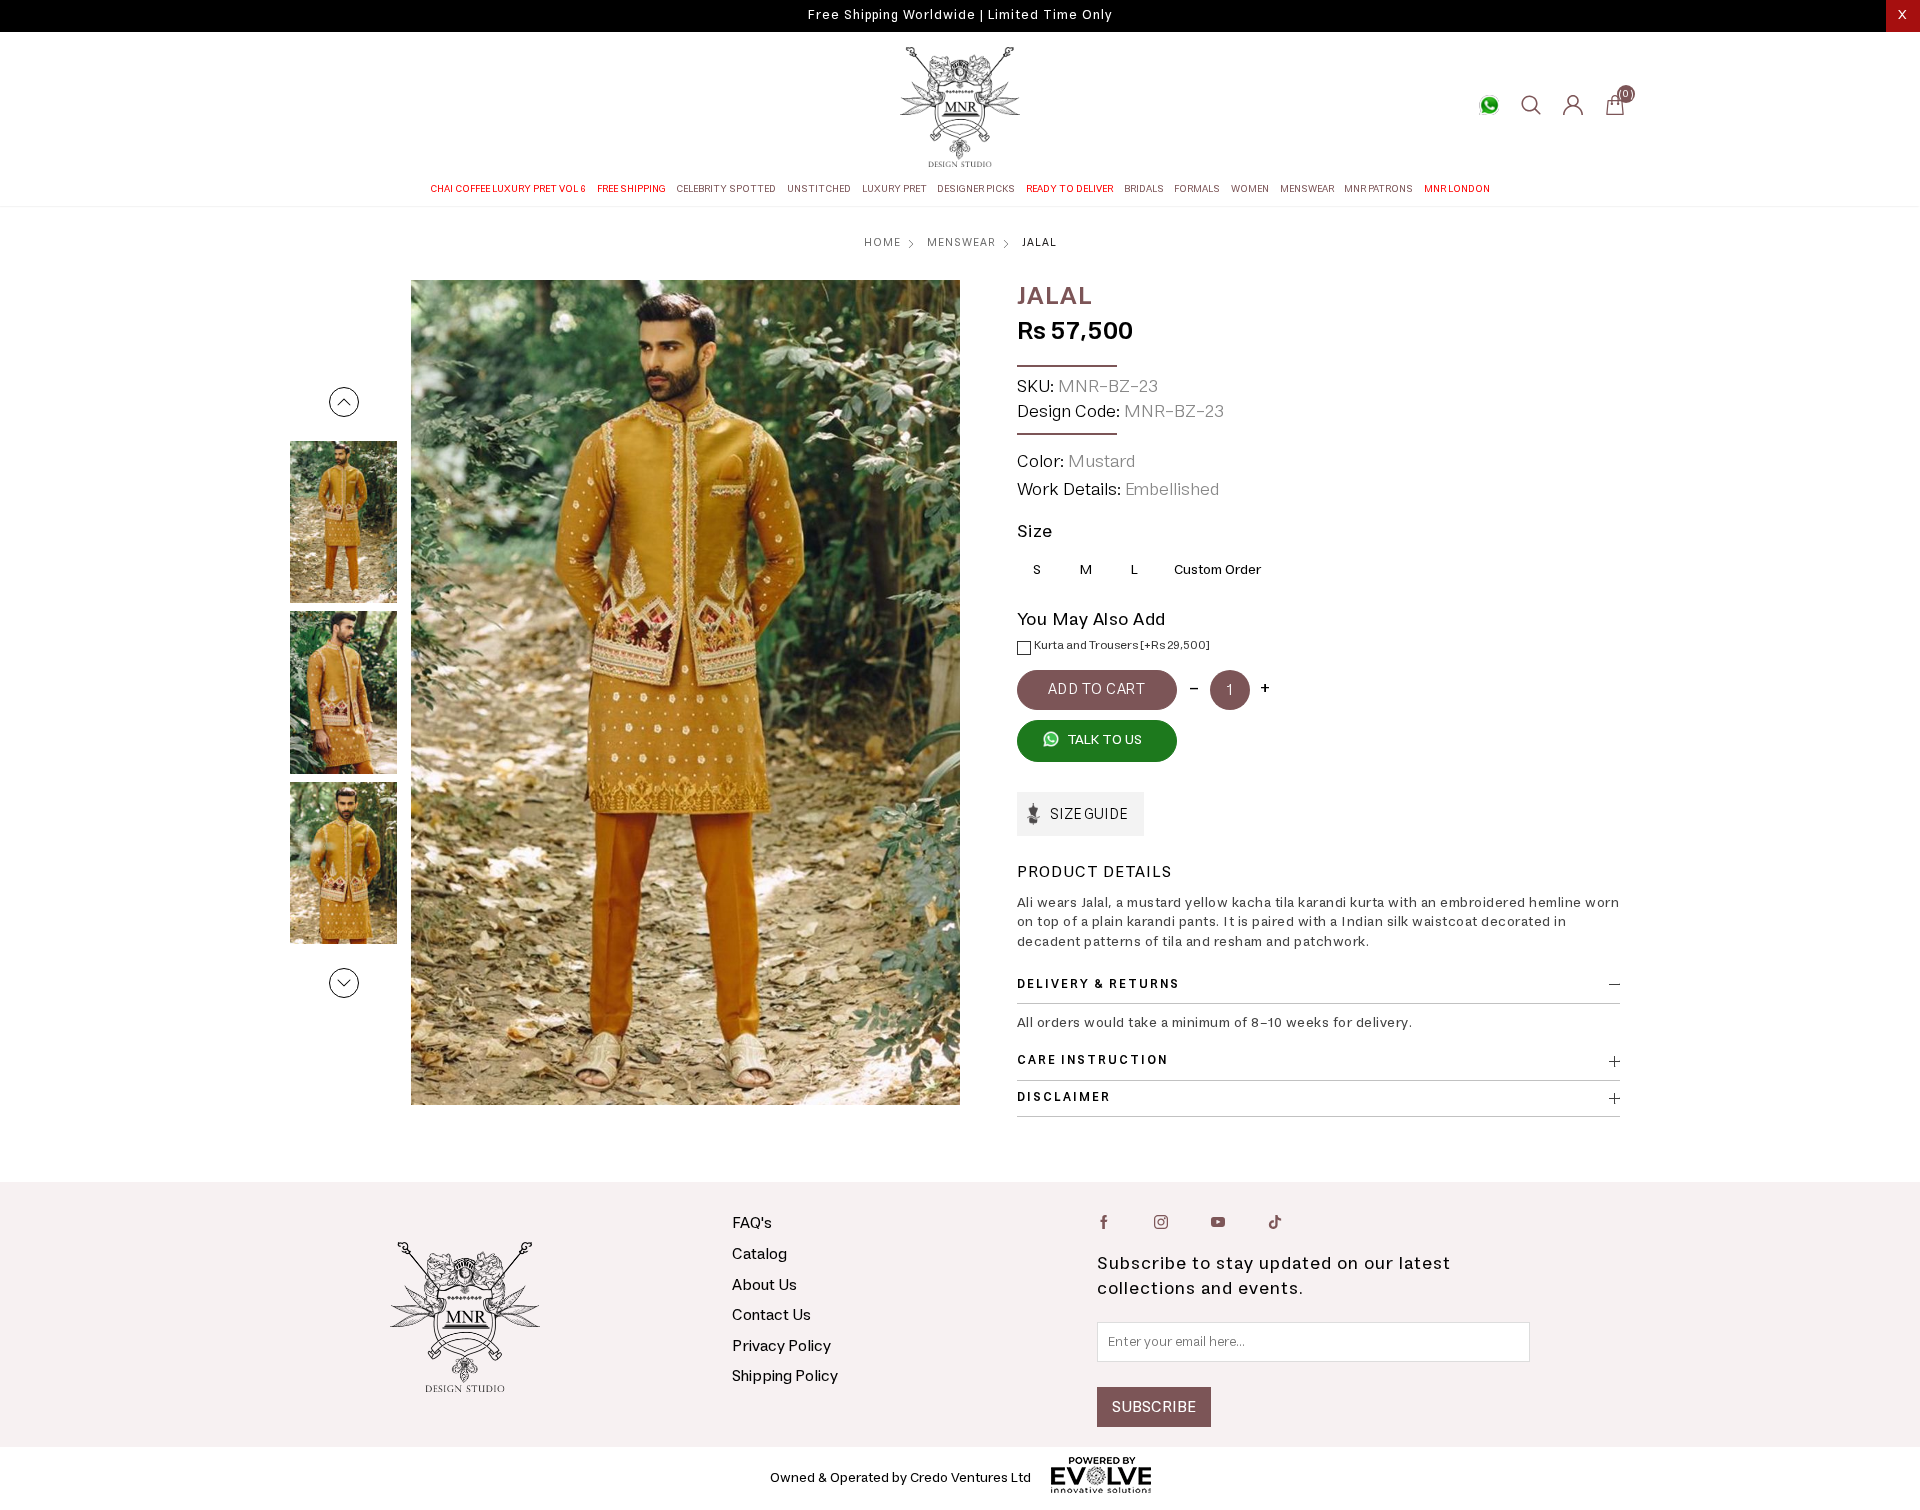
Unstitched (819, 189)
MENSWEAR (1307, 189)
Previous (344, 402)
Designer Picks (976, 189)
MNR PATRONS (1378, 189)
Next (344, 983)
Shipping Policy (785, 1376)
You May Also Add (1091, 620)
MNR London (1457, 189)
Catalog (759, 1254)
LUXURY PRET (894, 189)
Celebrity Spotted (726, 189)
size (1035, 532)
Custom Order (1217, 570)
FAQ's (752, 1223)
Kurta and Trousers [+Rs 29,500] (1122, 645)
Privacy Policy (781, 1346)
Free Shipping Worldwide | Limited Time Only (960, 15)
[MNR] (960, 107)
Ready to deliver (1069, 189)
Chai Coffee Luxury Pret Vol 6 (508, 189)
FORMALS (1197, 189)
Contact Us (771, 1315)
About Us (764, 1285)
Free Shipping (631, 189)
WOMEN (1250, 189)
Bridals (1144, 189)
